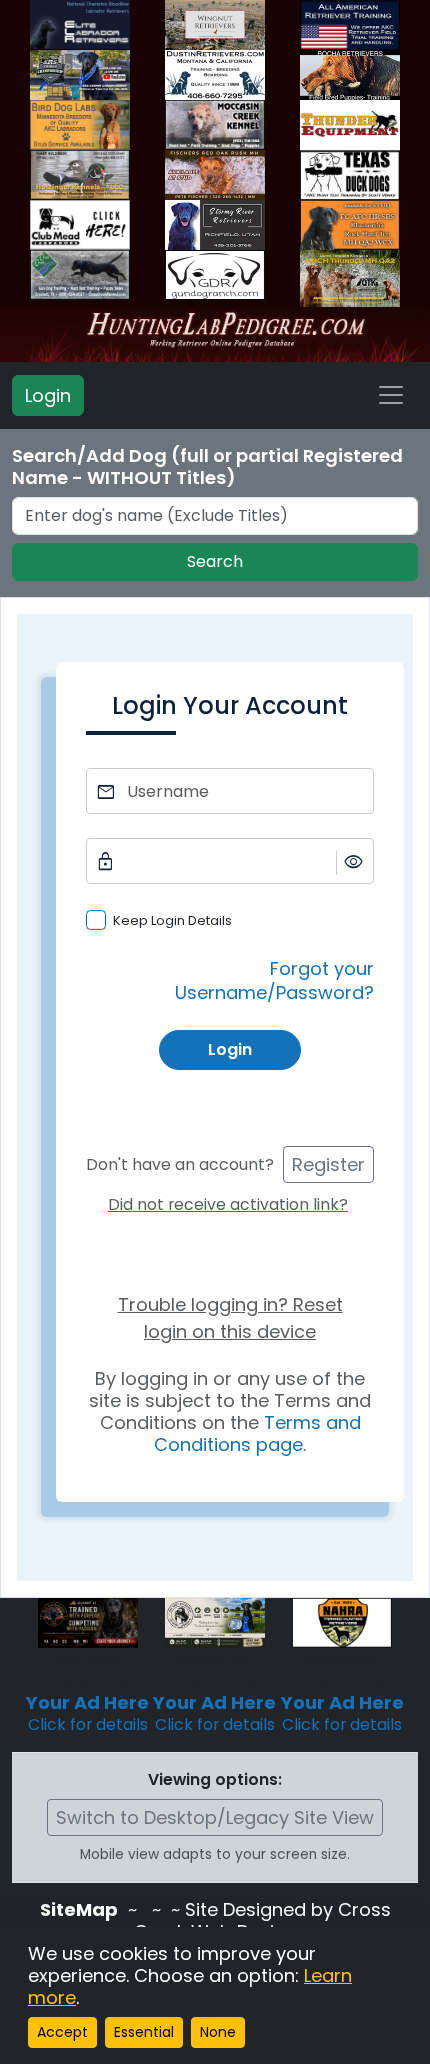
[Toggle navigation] (391, 395)
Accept (62, 2032)
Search (215, 561)
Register (328, 1164)
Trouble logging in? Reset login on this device (230, 1318)
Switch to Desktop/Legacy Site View (215, 1817)
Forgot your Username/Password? (274, 980)
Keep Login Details (172, 920)
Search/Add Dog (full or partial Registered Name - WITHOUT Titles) (207, 467)
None (218, 2032)
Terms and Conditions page (257, 1433)
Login (48, 395)
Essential (144, 2032)
